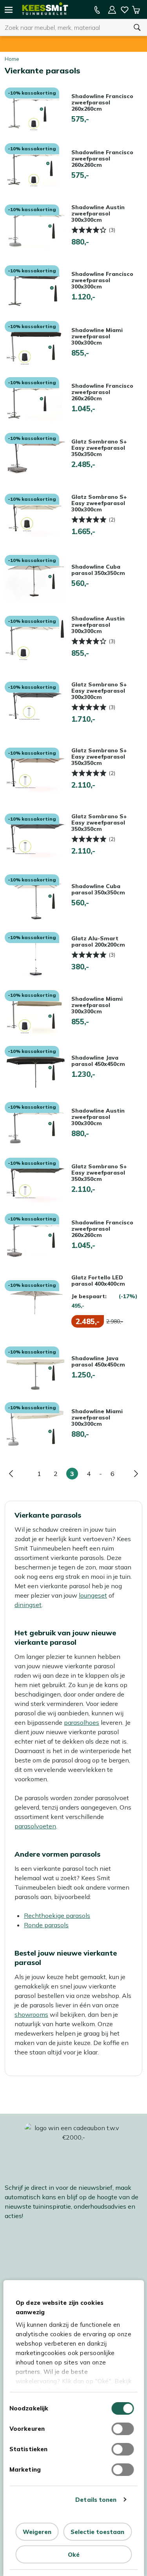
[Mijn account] (112, 10)
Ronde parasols (46, 1925)
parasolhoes (82, 1722)
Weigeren (37, 2532)
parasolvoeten (35, 1826)
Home (12, 59)
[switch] (122, 2429)
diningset (28, 1605)
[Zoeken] (137, 27)
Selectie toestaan (97, 2532)
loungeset (93, 1595)
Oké (74, 2555)
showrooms (31, 2014)
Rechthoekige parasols (57, 1916)
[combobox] (64, 27)
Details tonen (96, 2500)
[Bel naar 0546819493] (97, 10)
